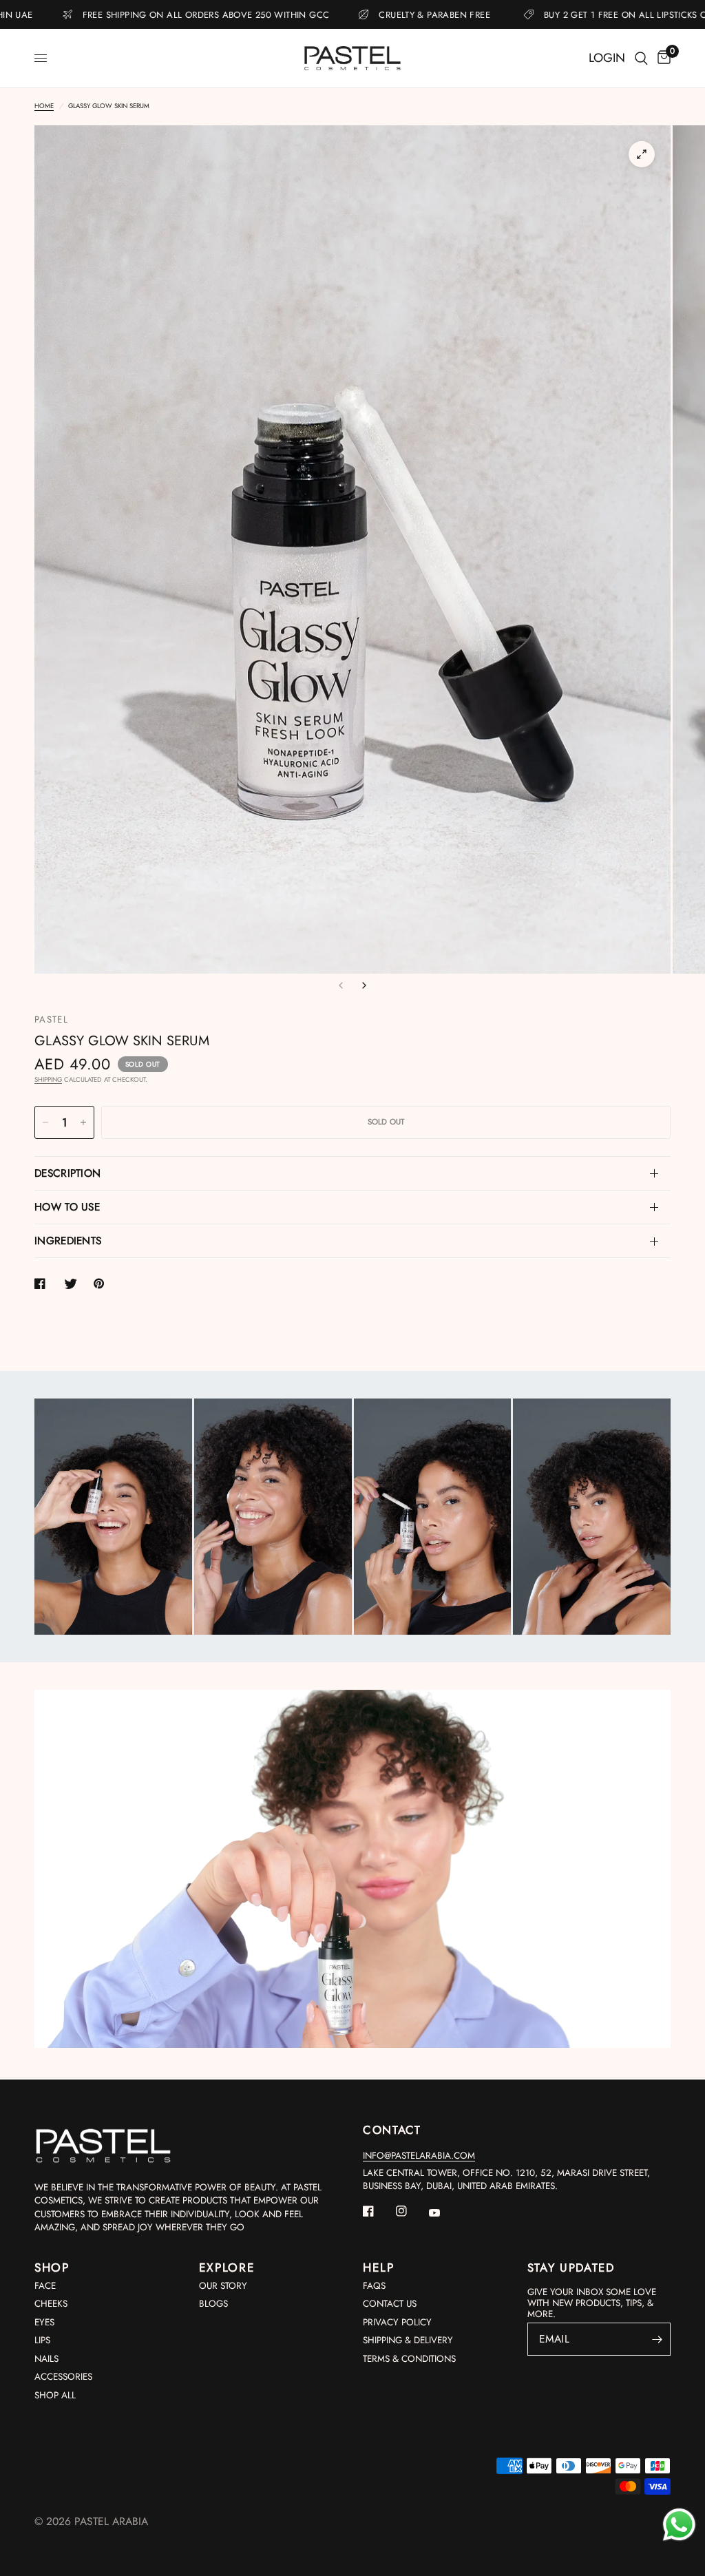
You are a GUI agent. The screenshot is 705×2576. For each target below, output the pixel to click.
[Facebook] (378, 2211)
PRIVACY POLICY (397, 2322)
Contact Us (390, 2304)
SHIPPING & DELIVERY (408, 2340)
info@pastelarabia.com (419, 2156)
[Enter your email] (657, 2339)
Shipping (48, 1080)
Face (45, 2286)
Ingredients (68, 1241)
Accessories (63, 2377)
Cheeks (51, 2304)
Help (379, 2268)
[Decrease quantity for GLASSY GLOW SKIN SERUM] (45, 1122)
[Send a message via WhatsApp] (679, 2525)
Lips (42, 2340)
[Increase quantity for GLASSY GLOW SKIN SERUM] (83, 1122)
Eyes (44, 2322)
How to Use (67, 1207)
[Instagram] (411, 2211)
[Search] (641, 58)
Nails (46, 2359)
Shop (52, 2268)
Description (67, 1173)
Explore (227, 2268)
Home (44, 106)
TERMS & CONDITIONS (409, 2359)
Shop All (55, 2395)
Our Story (223, 2286)
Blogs (213, 2304)
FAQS (374, 2286)
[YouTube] (444, 2212)
